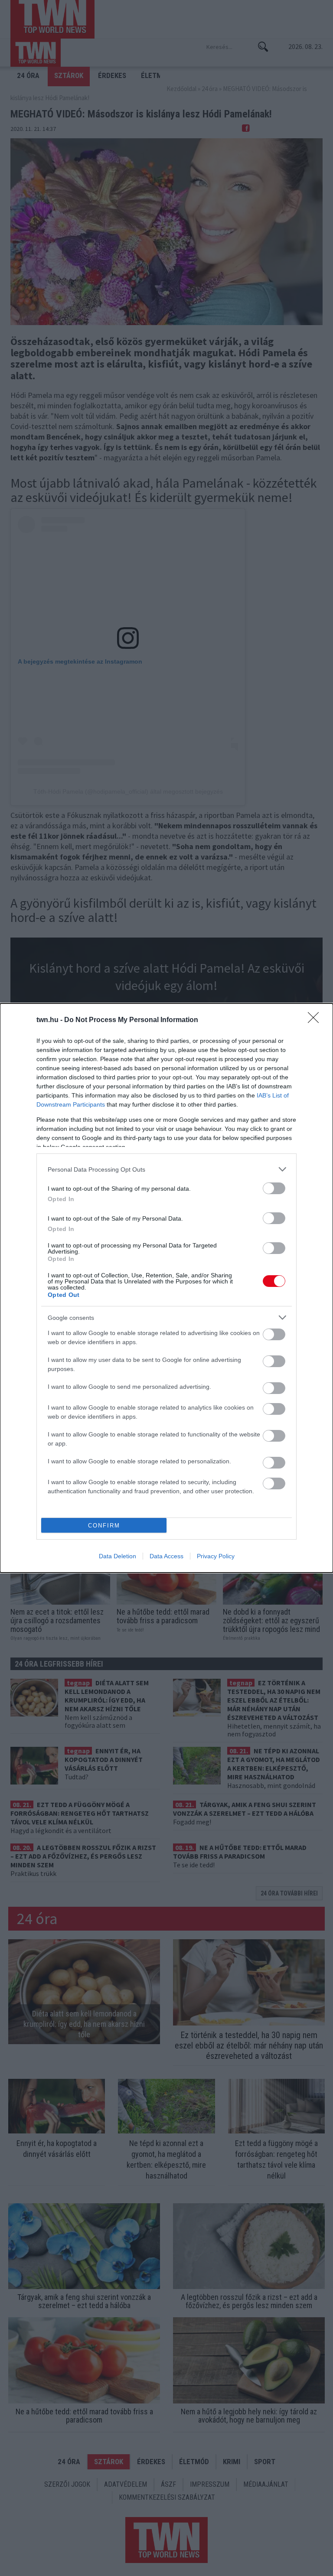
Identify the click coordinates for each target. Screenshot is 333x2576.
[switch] (274, 1188)
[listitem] (166, 1169)
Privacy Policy (216, 1556)
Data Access (166, 1556)
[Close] (316, 1020)
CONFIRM (104, 1526)
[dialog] (166, 1288)
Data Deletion (118, 1556)
